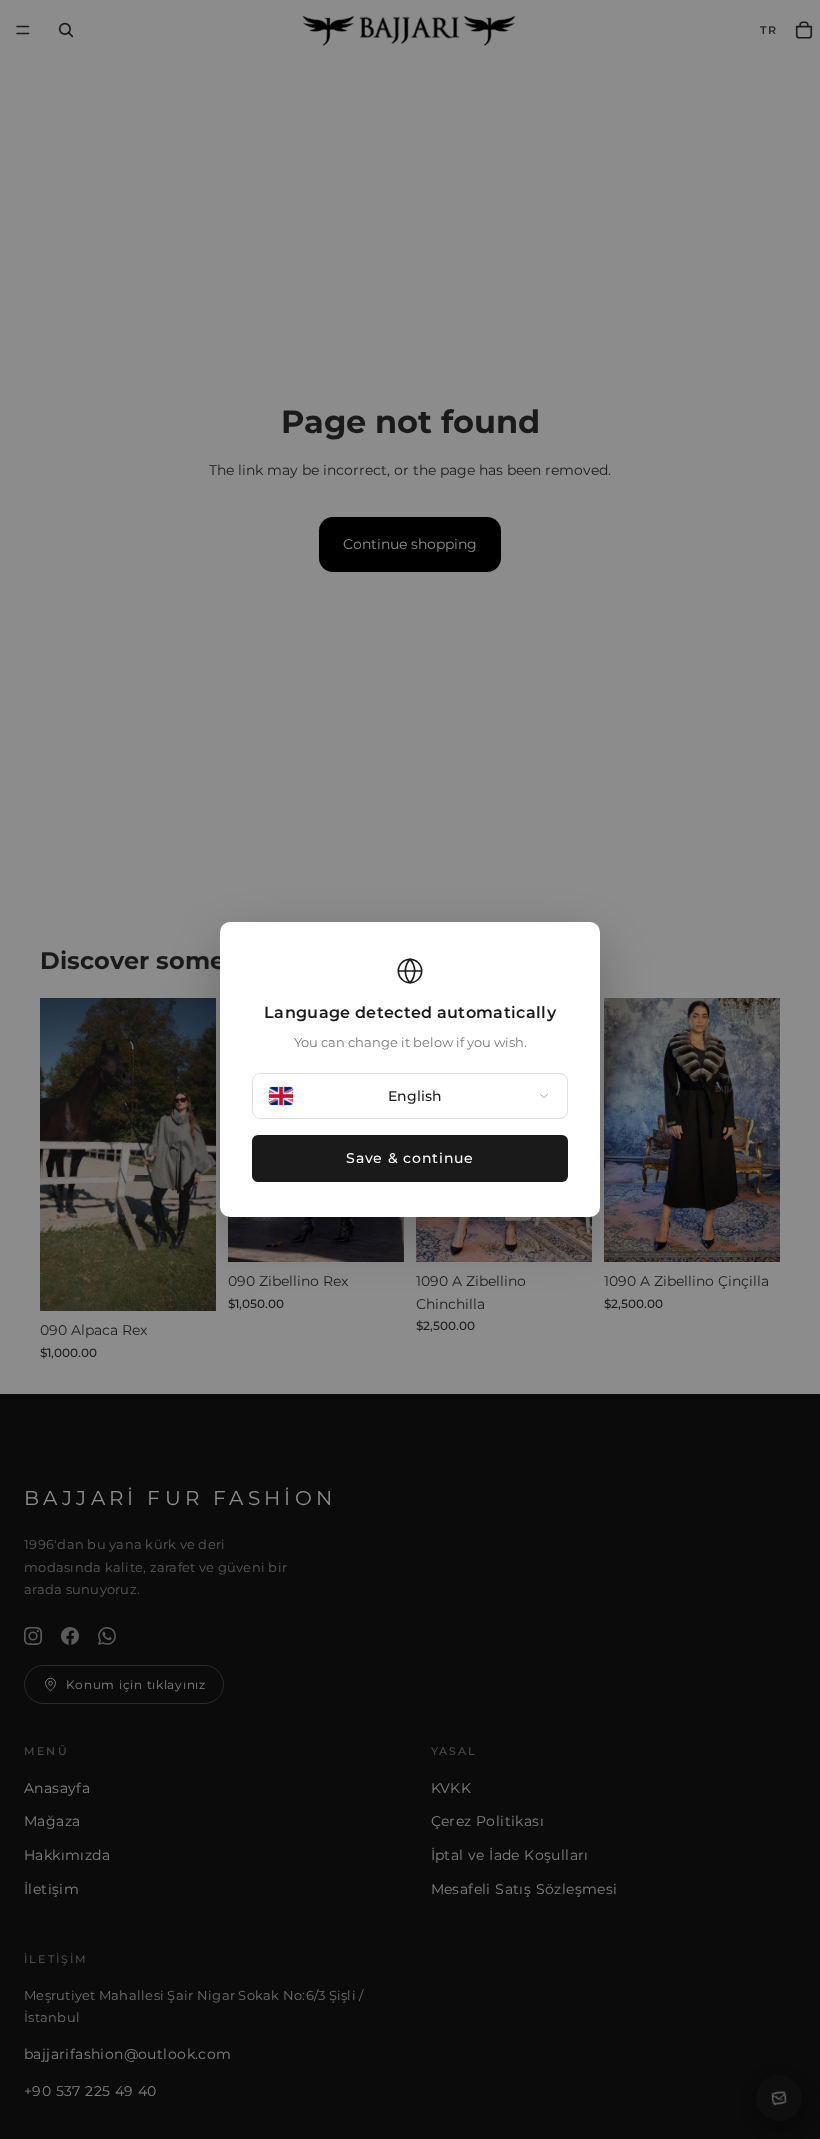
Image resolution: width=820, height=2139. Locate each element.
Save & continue (410, 1158)
